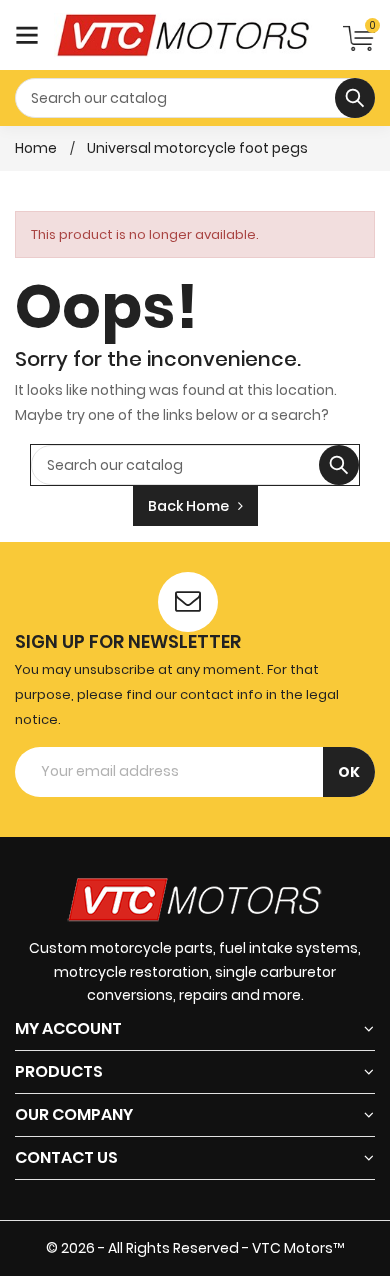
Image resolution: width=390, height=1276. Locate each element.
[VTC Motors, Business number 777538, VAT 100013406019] (195, 898)
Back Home (193, 506)
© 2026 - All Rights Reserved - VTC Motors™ (195, 1248)
